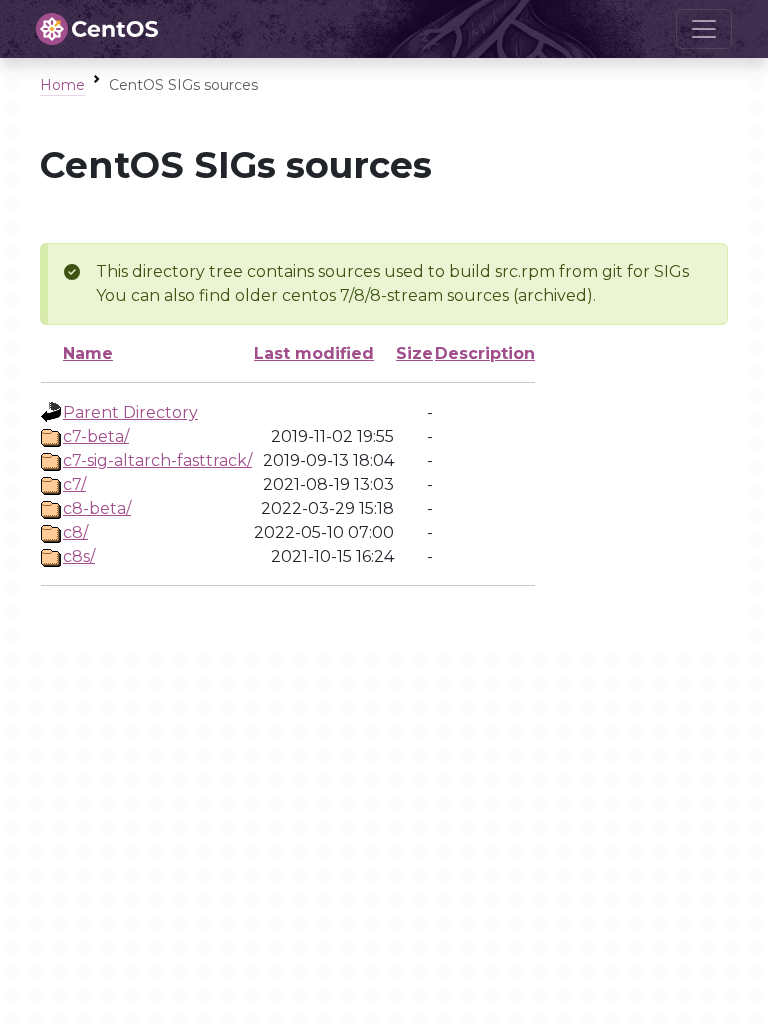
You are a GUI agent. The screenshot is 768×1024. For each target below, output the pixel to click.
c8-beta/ (97, 508)
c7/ (74, 484)
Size (414, 353)
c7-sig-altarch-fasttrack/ (157, 460)
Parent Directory (130, 412)
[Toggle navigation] (704, 29)
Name (88, 353)
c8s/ (79, 556)
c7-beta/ (96, 436)
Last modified (314, 353)
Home (62, 85)
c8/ (75, 532)
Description (485, 353)
